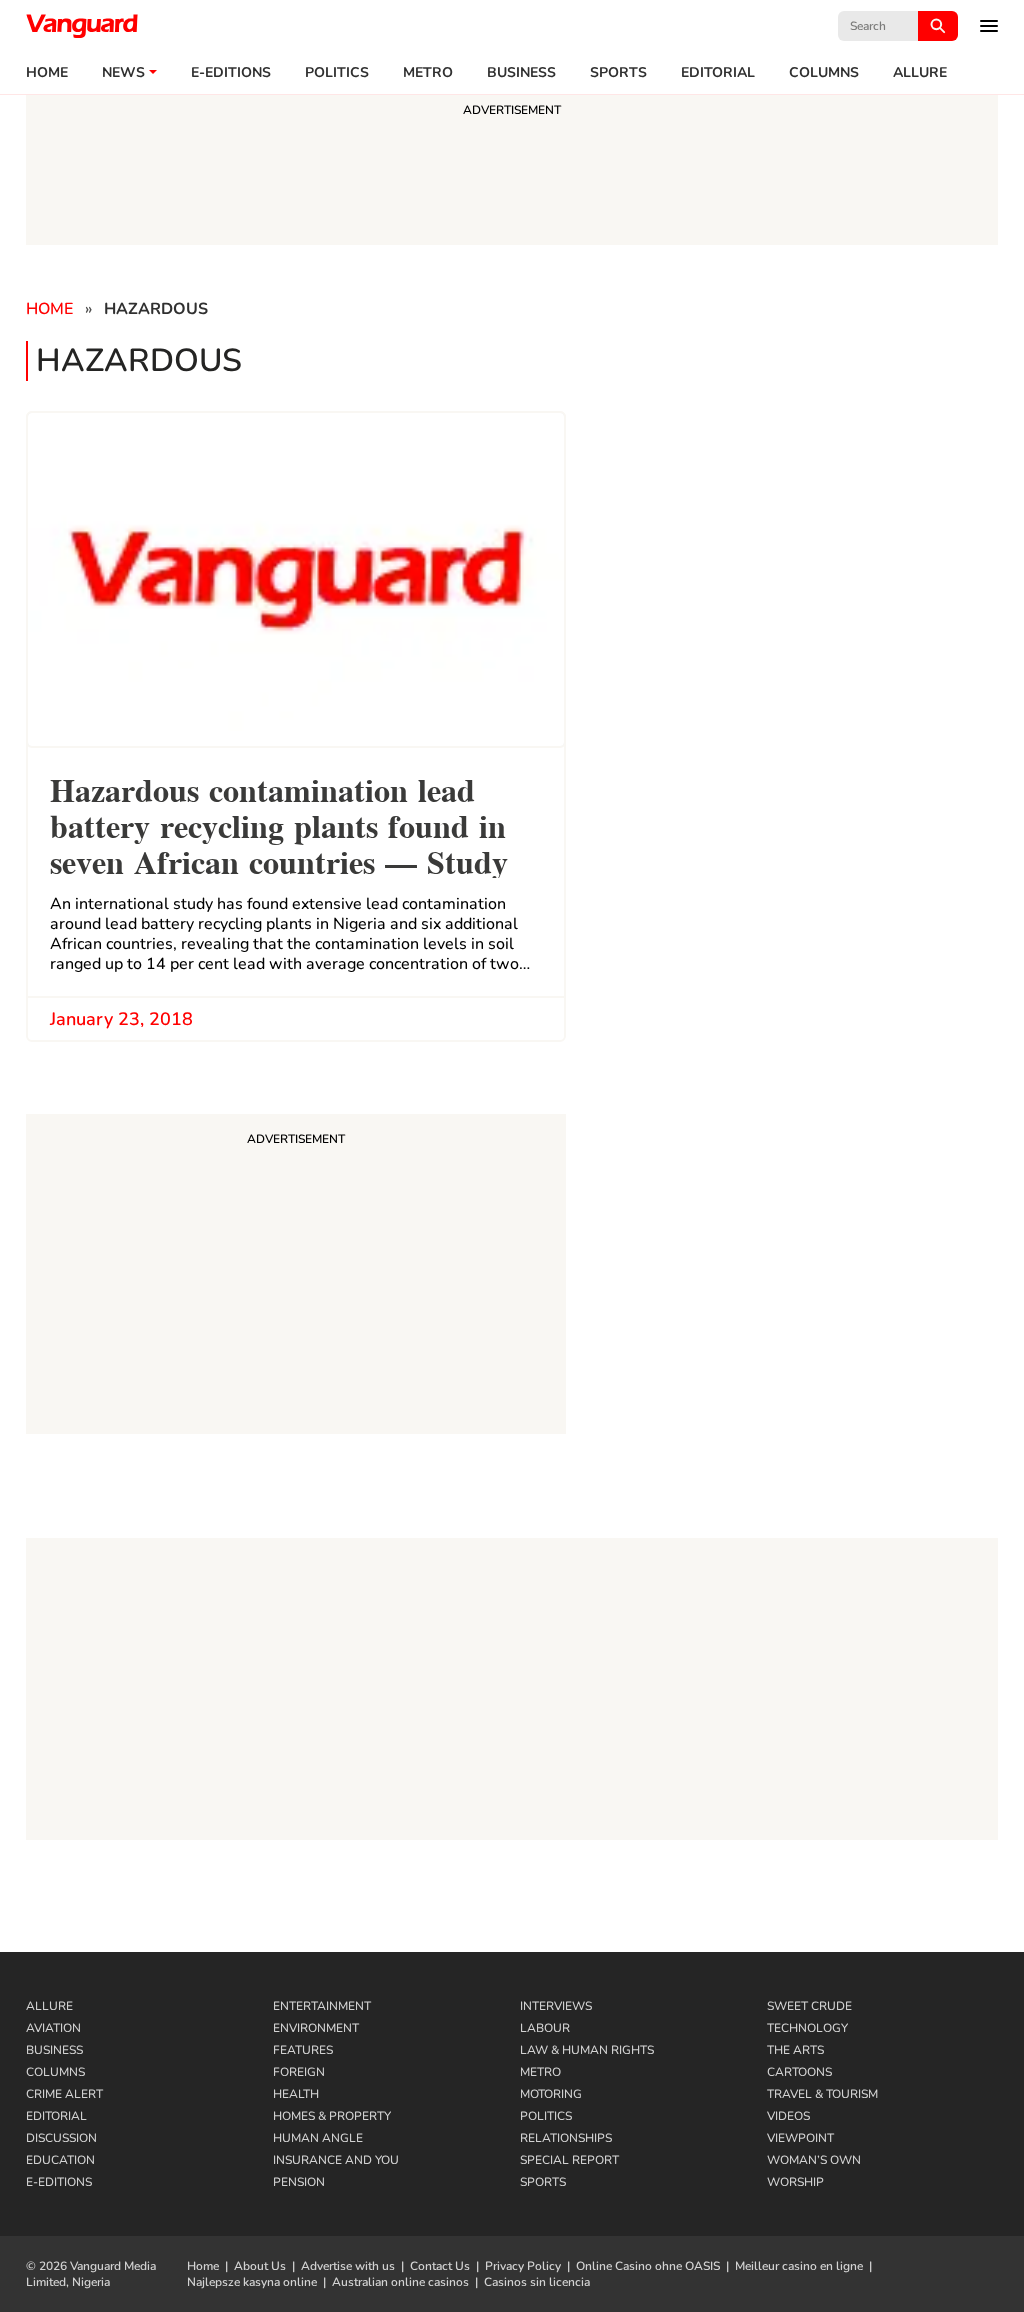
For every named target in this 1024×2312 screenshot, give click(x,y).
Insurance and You (336, 2160)
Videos (788, 2116)
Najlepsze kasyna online (252, 2282)
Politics (337, 73)
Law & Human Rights (587, 2050)
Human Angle (318, 2138)
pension (299, 2182)
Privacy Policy (523, 2266)
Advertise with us (348, 2266)
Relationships (566, 2138)
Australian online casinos (400, 2282)
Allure (49, 2006)
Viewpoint (800, 2138)
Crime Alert (64, 2094)
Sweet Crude (809, 2006)
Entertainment (322, 2006)
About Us (260, 2266)
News (123, 73)
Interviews (556, 2006)
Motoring (551, 2094)
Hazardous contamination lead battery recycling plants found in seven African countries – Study (279, 823)
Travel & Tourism (822, 2094)
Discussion (61, 2138)
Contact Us (440, 2266)
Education (60, 2160)
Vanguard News (82, 26)
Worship (795, 2182)
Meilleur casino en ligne (799, 2266)
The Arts (795, 2050)
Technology (807, 2028)
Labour (545, 2028)
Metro (428, 73)
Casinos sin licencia (537, 2282)
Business (521, 73)
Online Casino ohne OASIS (648, 2266)
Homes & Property (332, 2116)
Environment (316, 2028)
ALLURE (920, 73)
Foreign (299, 2072)
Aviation (53, 2028)
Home (47, 73)
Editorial (718, 73)
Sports (618, 73)
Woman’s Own (814, 2160)
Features (303, 2050)
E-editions (231, 73)
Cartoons (799, 2072)
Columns (824, 73)
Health (296, 2094)
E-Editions (59, 2182)
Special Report (569, 2160)
